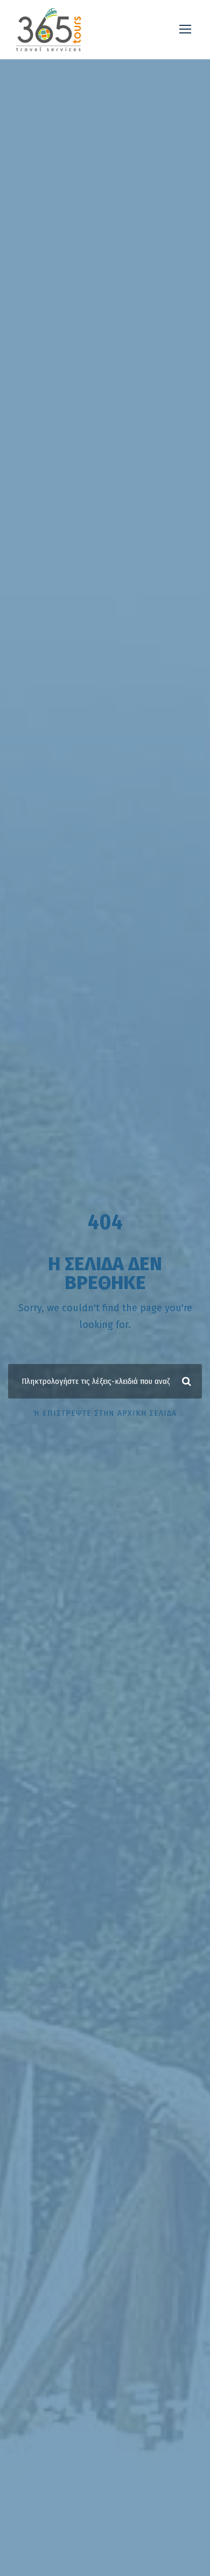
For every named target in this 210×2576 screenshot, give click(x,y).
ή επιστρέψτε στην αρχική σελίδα (105, 1413)
